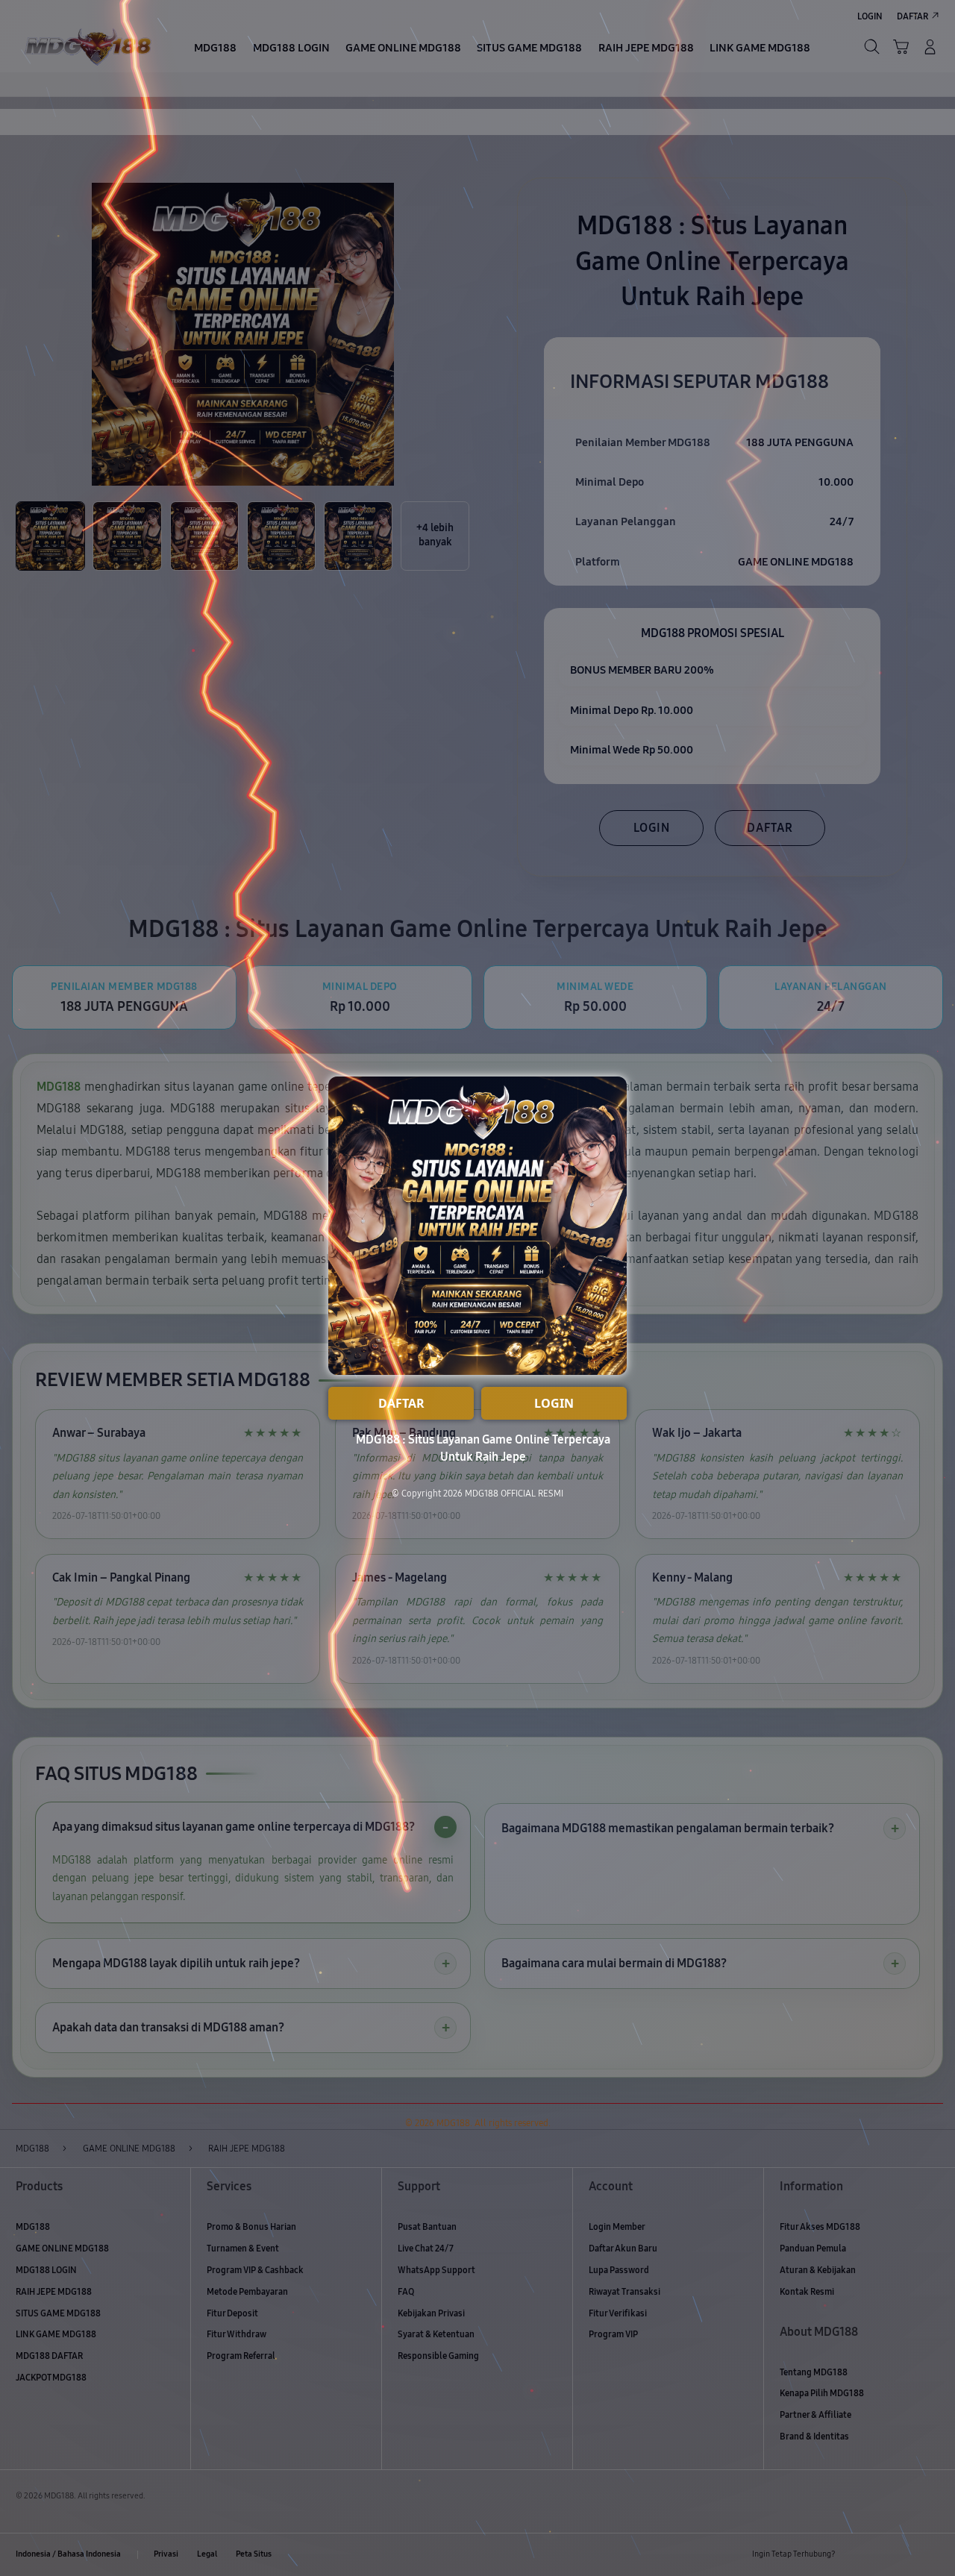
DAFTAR (401, 1403)
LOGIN (554, 1403)
